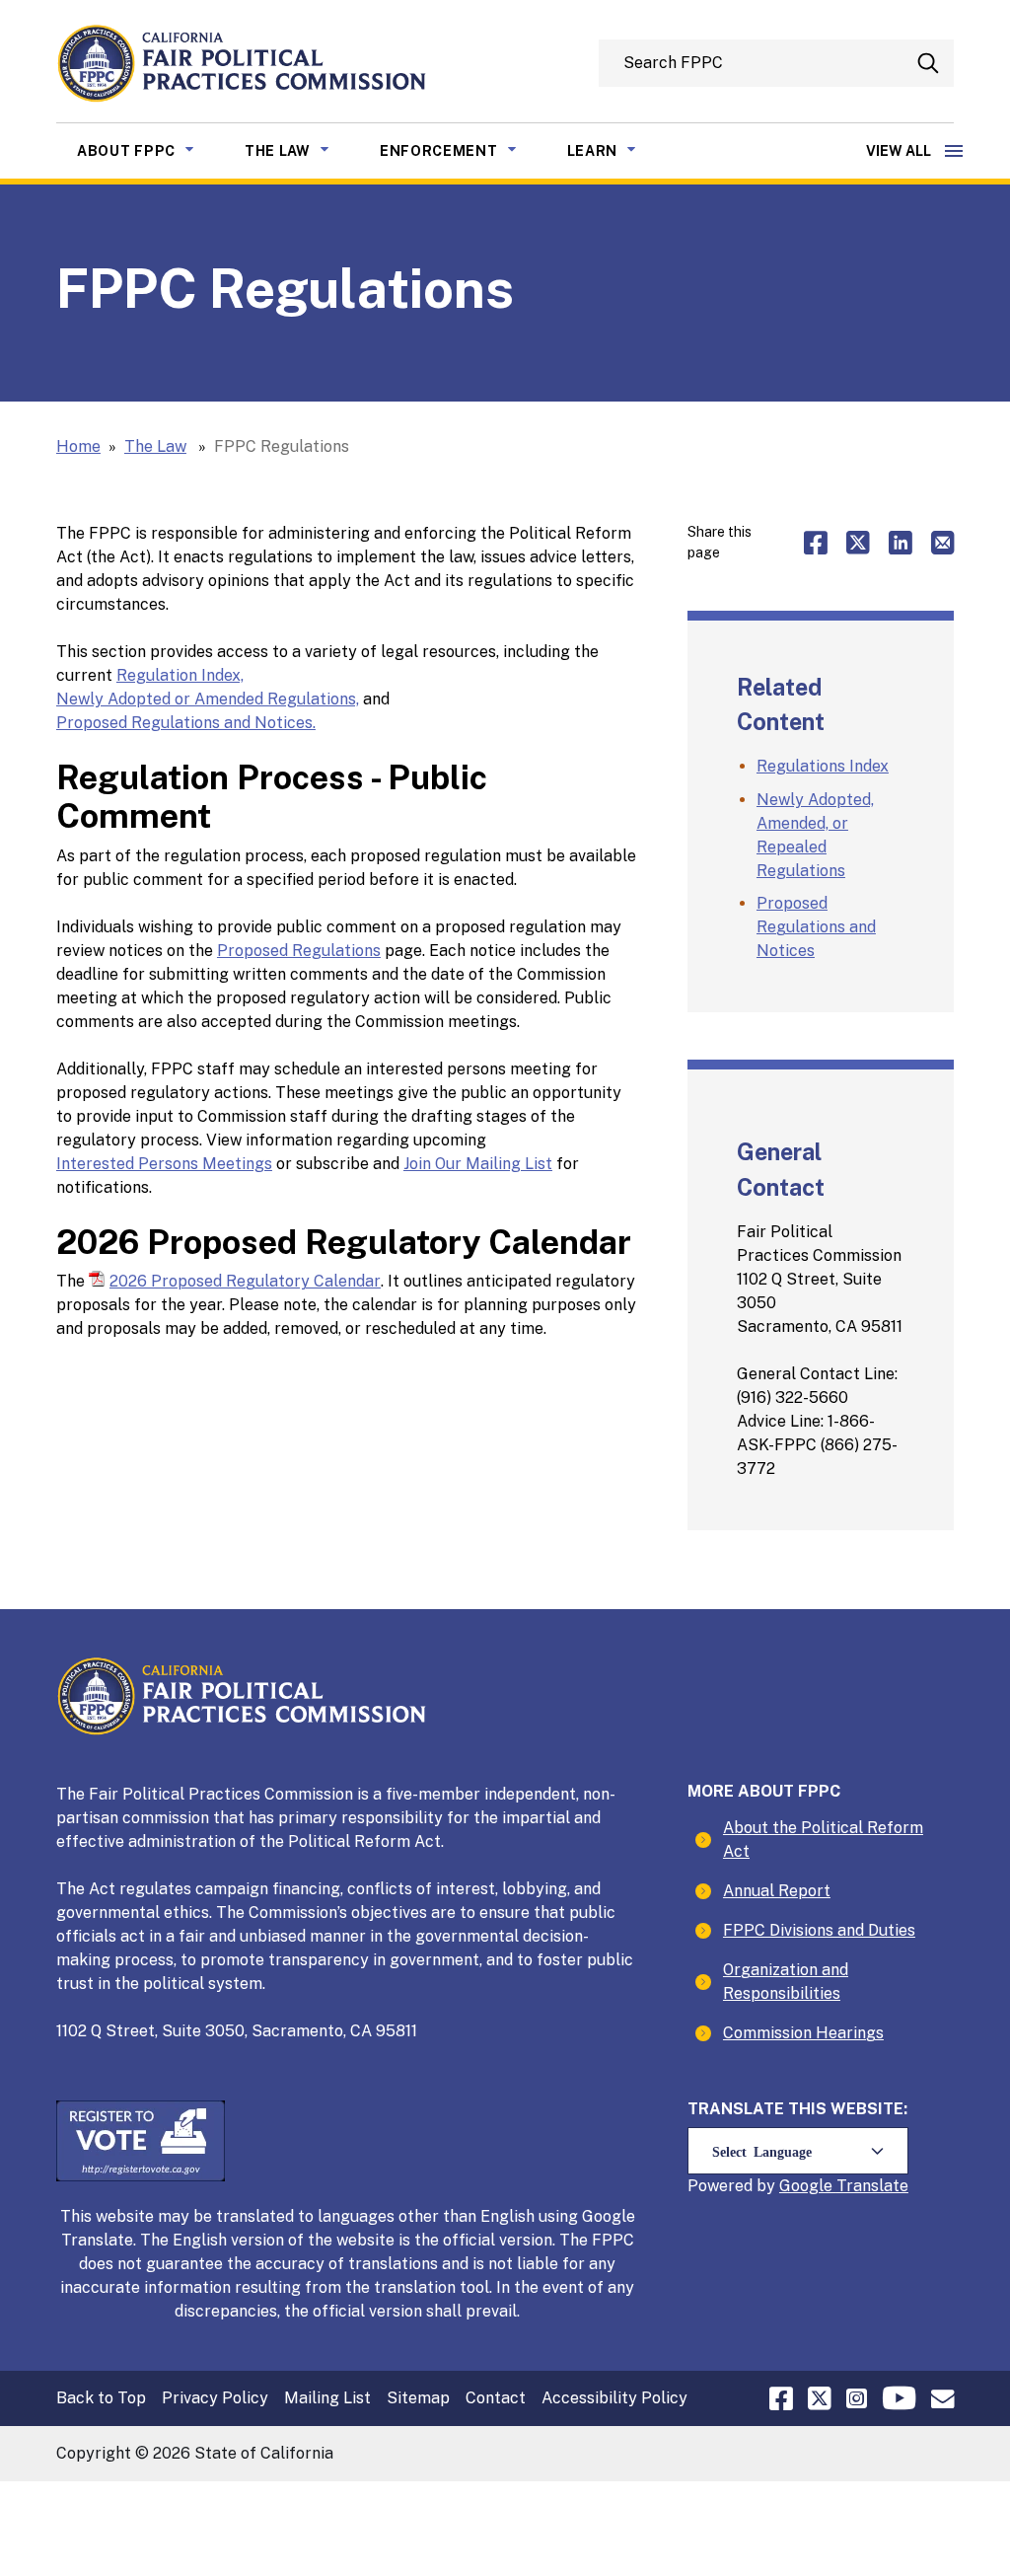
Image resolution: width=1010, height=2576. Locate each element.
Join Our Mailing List (478, 1164)
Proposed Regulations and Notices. (186, 723)
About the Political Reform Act (823, 1840)
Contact (496, 2398)
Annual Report (777, 1891)
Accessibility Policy (614, 2398)
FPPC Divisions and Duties (819, 1930)
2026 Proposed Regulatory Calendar (245, 1281)
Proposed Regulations (299, 951)
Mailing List (327, 2398)
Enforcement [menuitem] (463, 150)
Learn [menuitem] (617, 150)
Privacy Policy (215, 2398)
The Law (155, 446)
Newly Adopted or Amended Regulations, (208, 699)
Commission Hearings (803, 2033)
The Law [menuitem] (302, 150)
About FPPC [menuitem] (150, 150)
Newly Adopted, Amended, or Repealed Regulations (815, 835)
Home (78, 446)
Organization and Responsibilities (786, 1982)
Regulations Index (823, 766)
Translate (872, 2186)
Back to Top (101, 2398)
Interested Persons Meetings (164, 1164)
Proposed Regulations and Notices (816, 927)
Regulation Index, (180, 675)
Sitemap (418, 2398)
